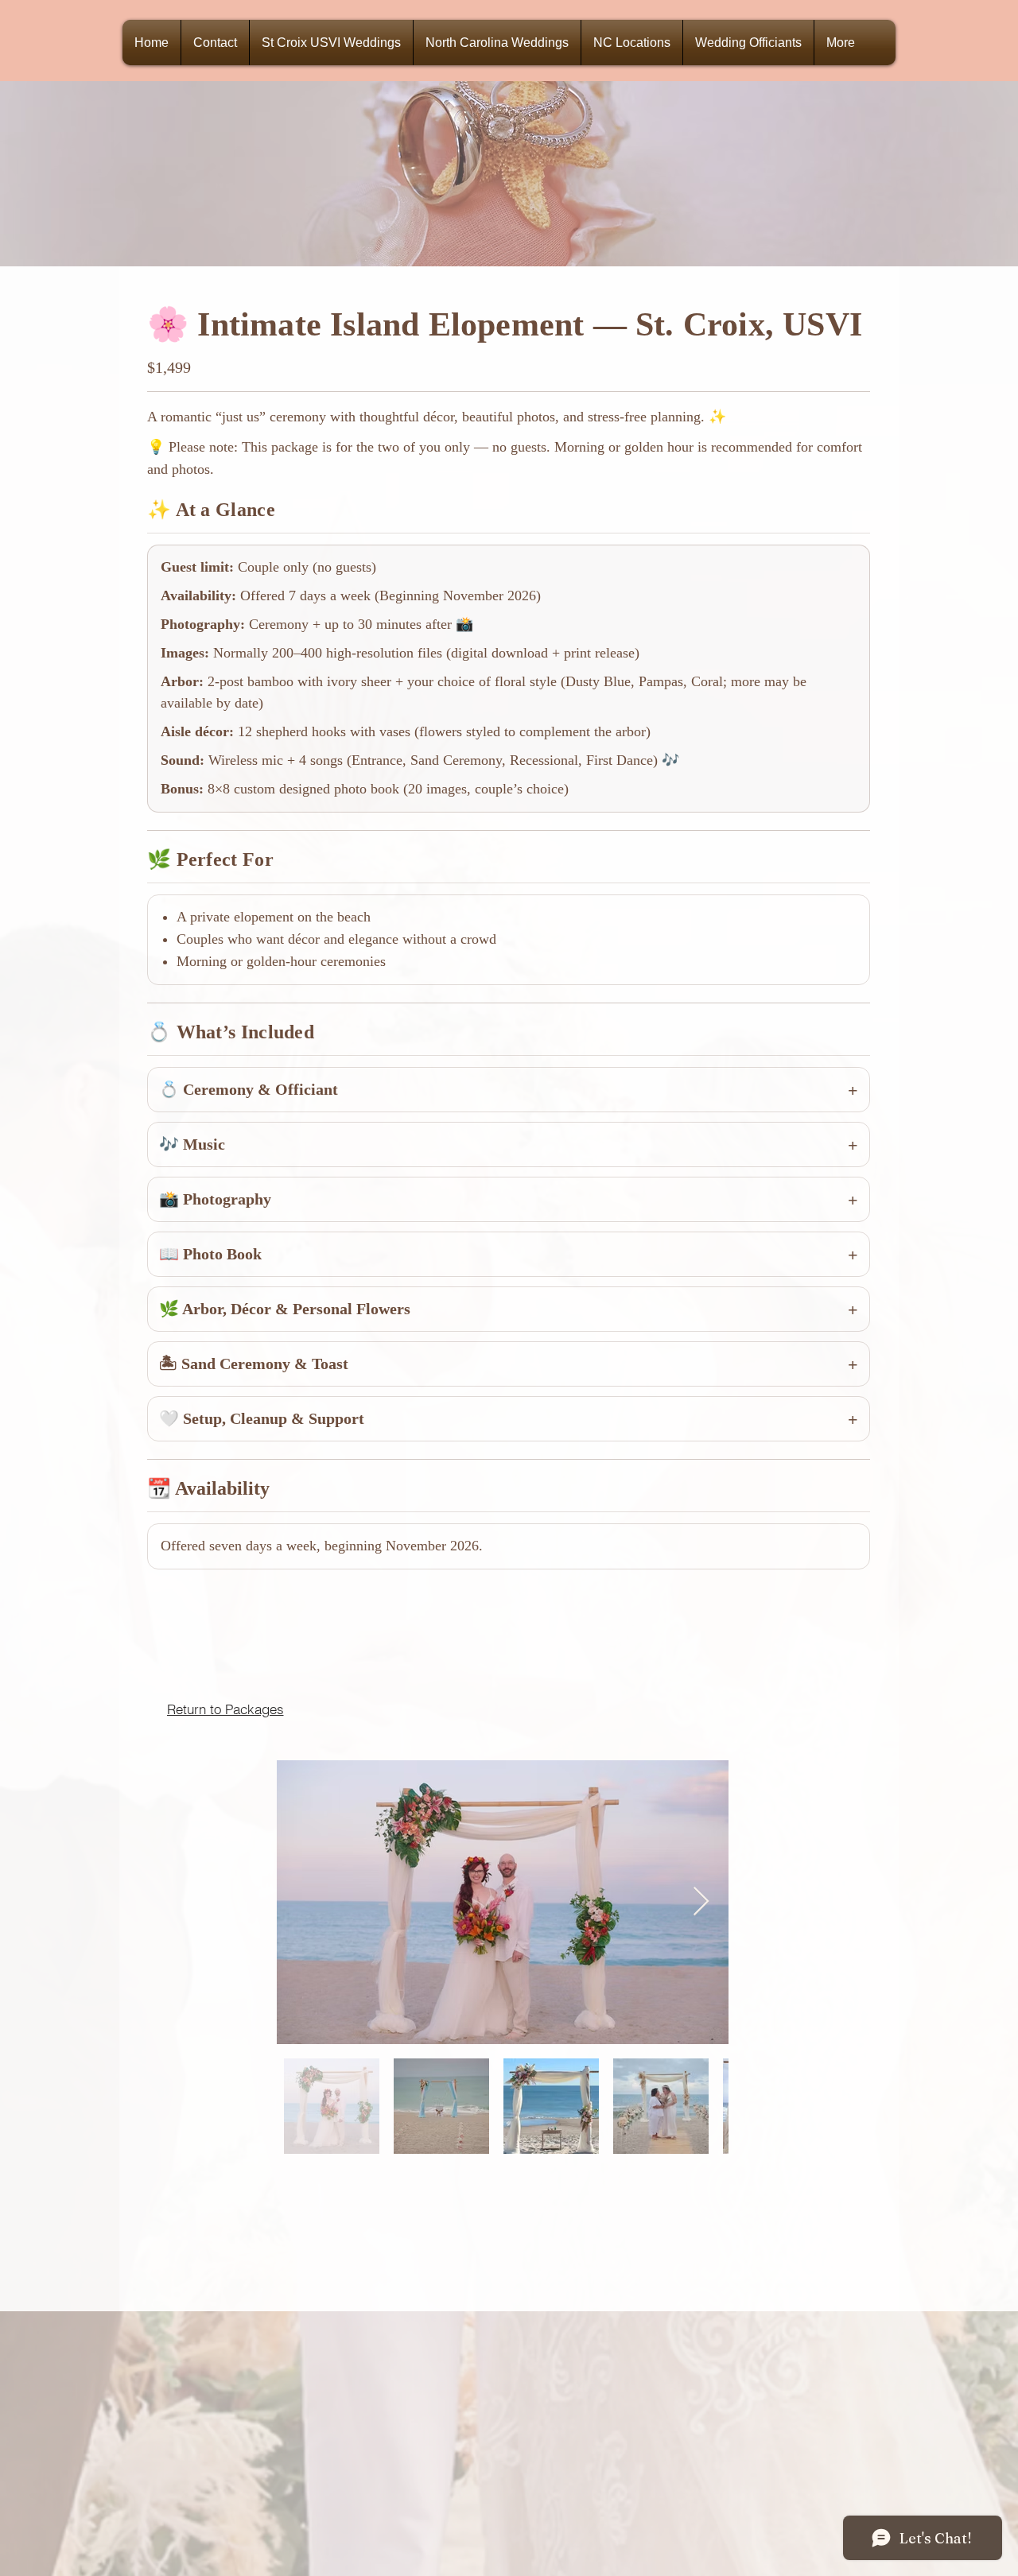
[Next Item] (701, 1902)
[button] (748, 43)
